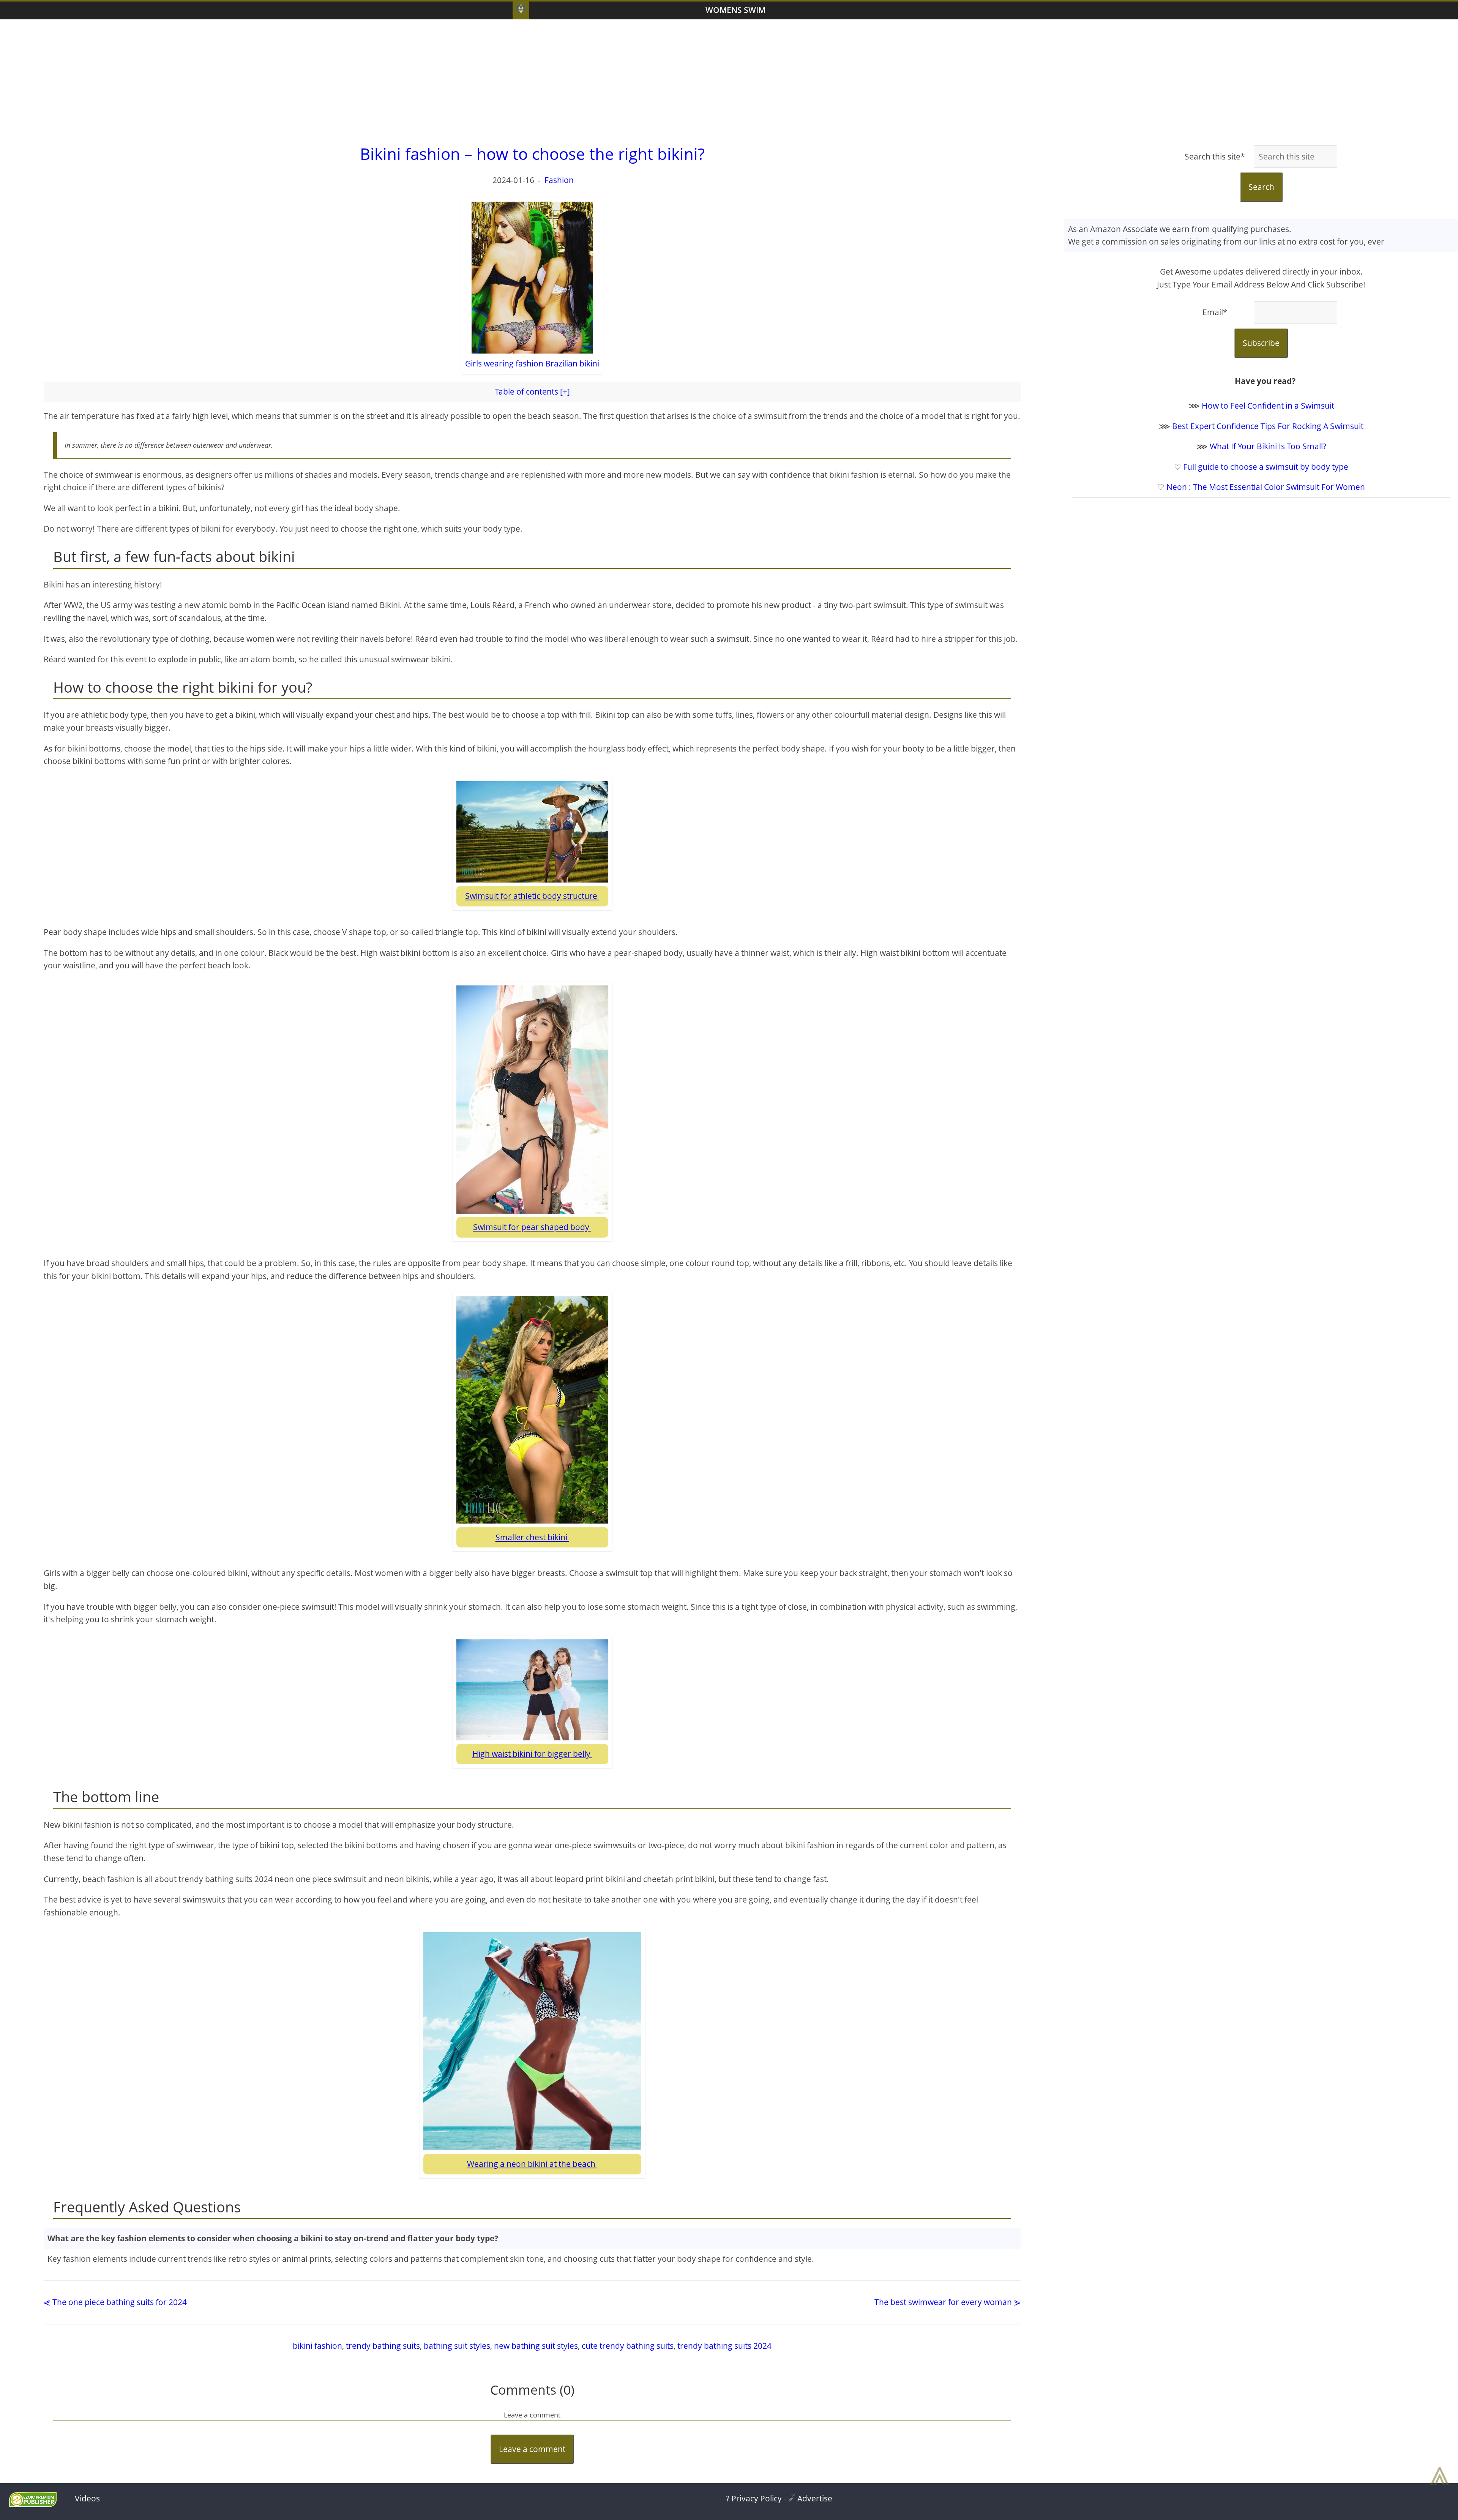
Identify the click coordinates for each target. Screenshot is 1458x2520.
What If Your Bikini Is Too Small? (1268, 446)
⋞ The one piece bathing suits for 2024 (115, 2302)
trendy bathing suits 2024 (724, 2346)
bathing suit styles (457, 2346)
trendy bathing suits (383, 2346)
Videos (87, 2498)
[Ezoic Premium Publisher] (33, 2504)
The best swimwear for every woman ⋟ (948, 2302)
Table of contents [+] (532, 392)
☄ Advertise (810, 2498)
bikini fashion (317, 2346)
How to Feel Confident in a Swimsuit (1268, 406)
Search (1261, 187)
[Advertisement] (729, 80)
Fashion (559, 180)
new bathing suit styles (536, 2346)
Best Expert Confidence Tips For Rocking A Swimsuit (1268, 426)
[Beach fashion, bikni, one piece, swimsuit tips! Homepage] (521, 10)
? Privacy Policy (754, 2498)
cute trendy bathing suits (628, 2346)
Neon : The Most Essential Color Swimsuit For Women (1266, 487)
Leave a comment (532, 2449)
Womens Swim (735, 10)
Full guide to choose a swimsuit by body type (1266, 467)
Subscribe (1261, 343)
